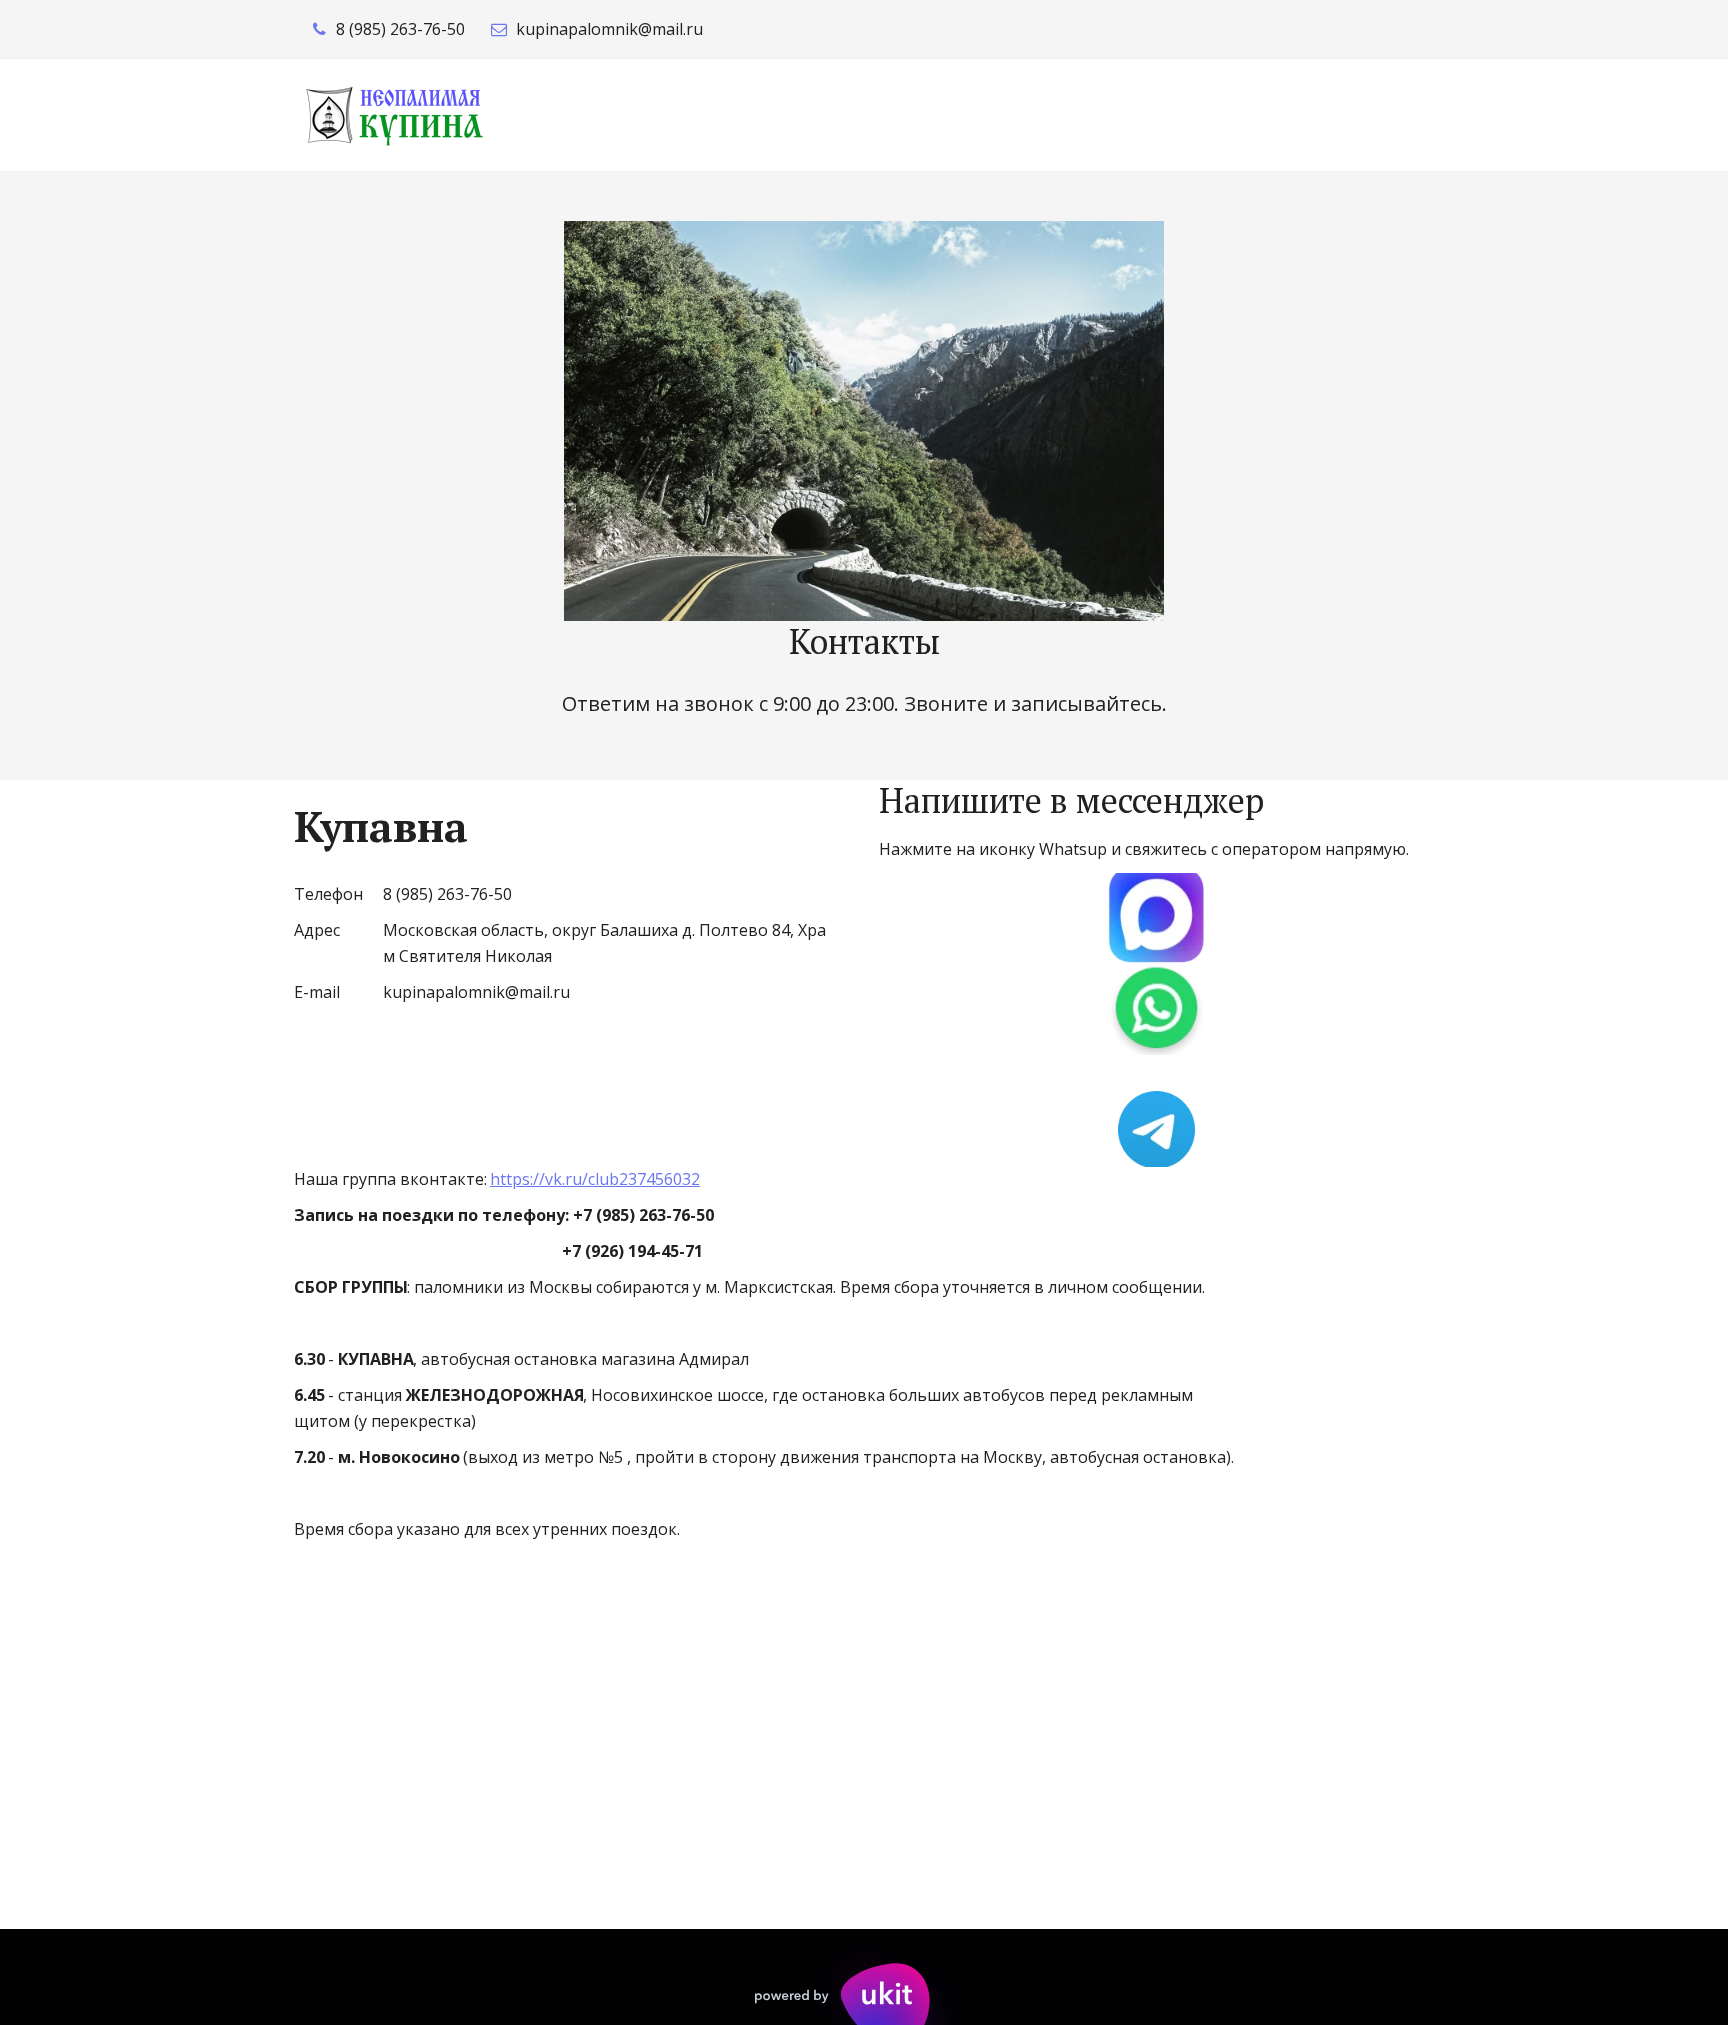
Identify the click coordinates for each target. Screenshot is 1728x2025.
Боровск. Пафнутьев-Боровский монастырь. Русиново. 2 (1079, 114)
